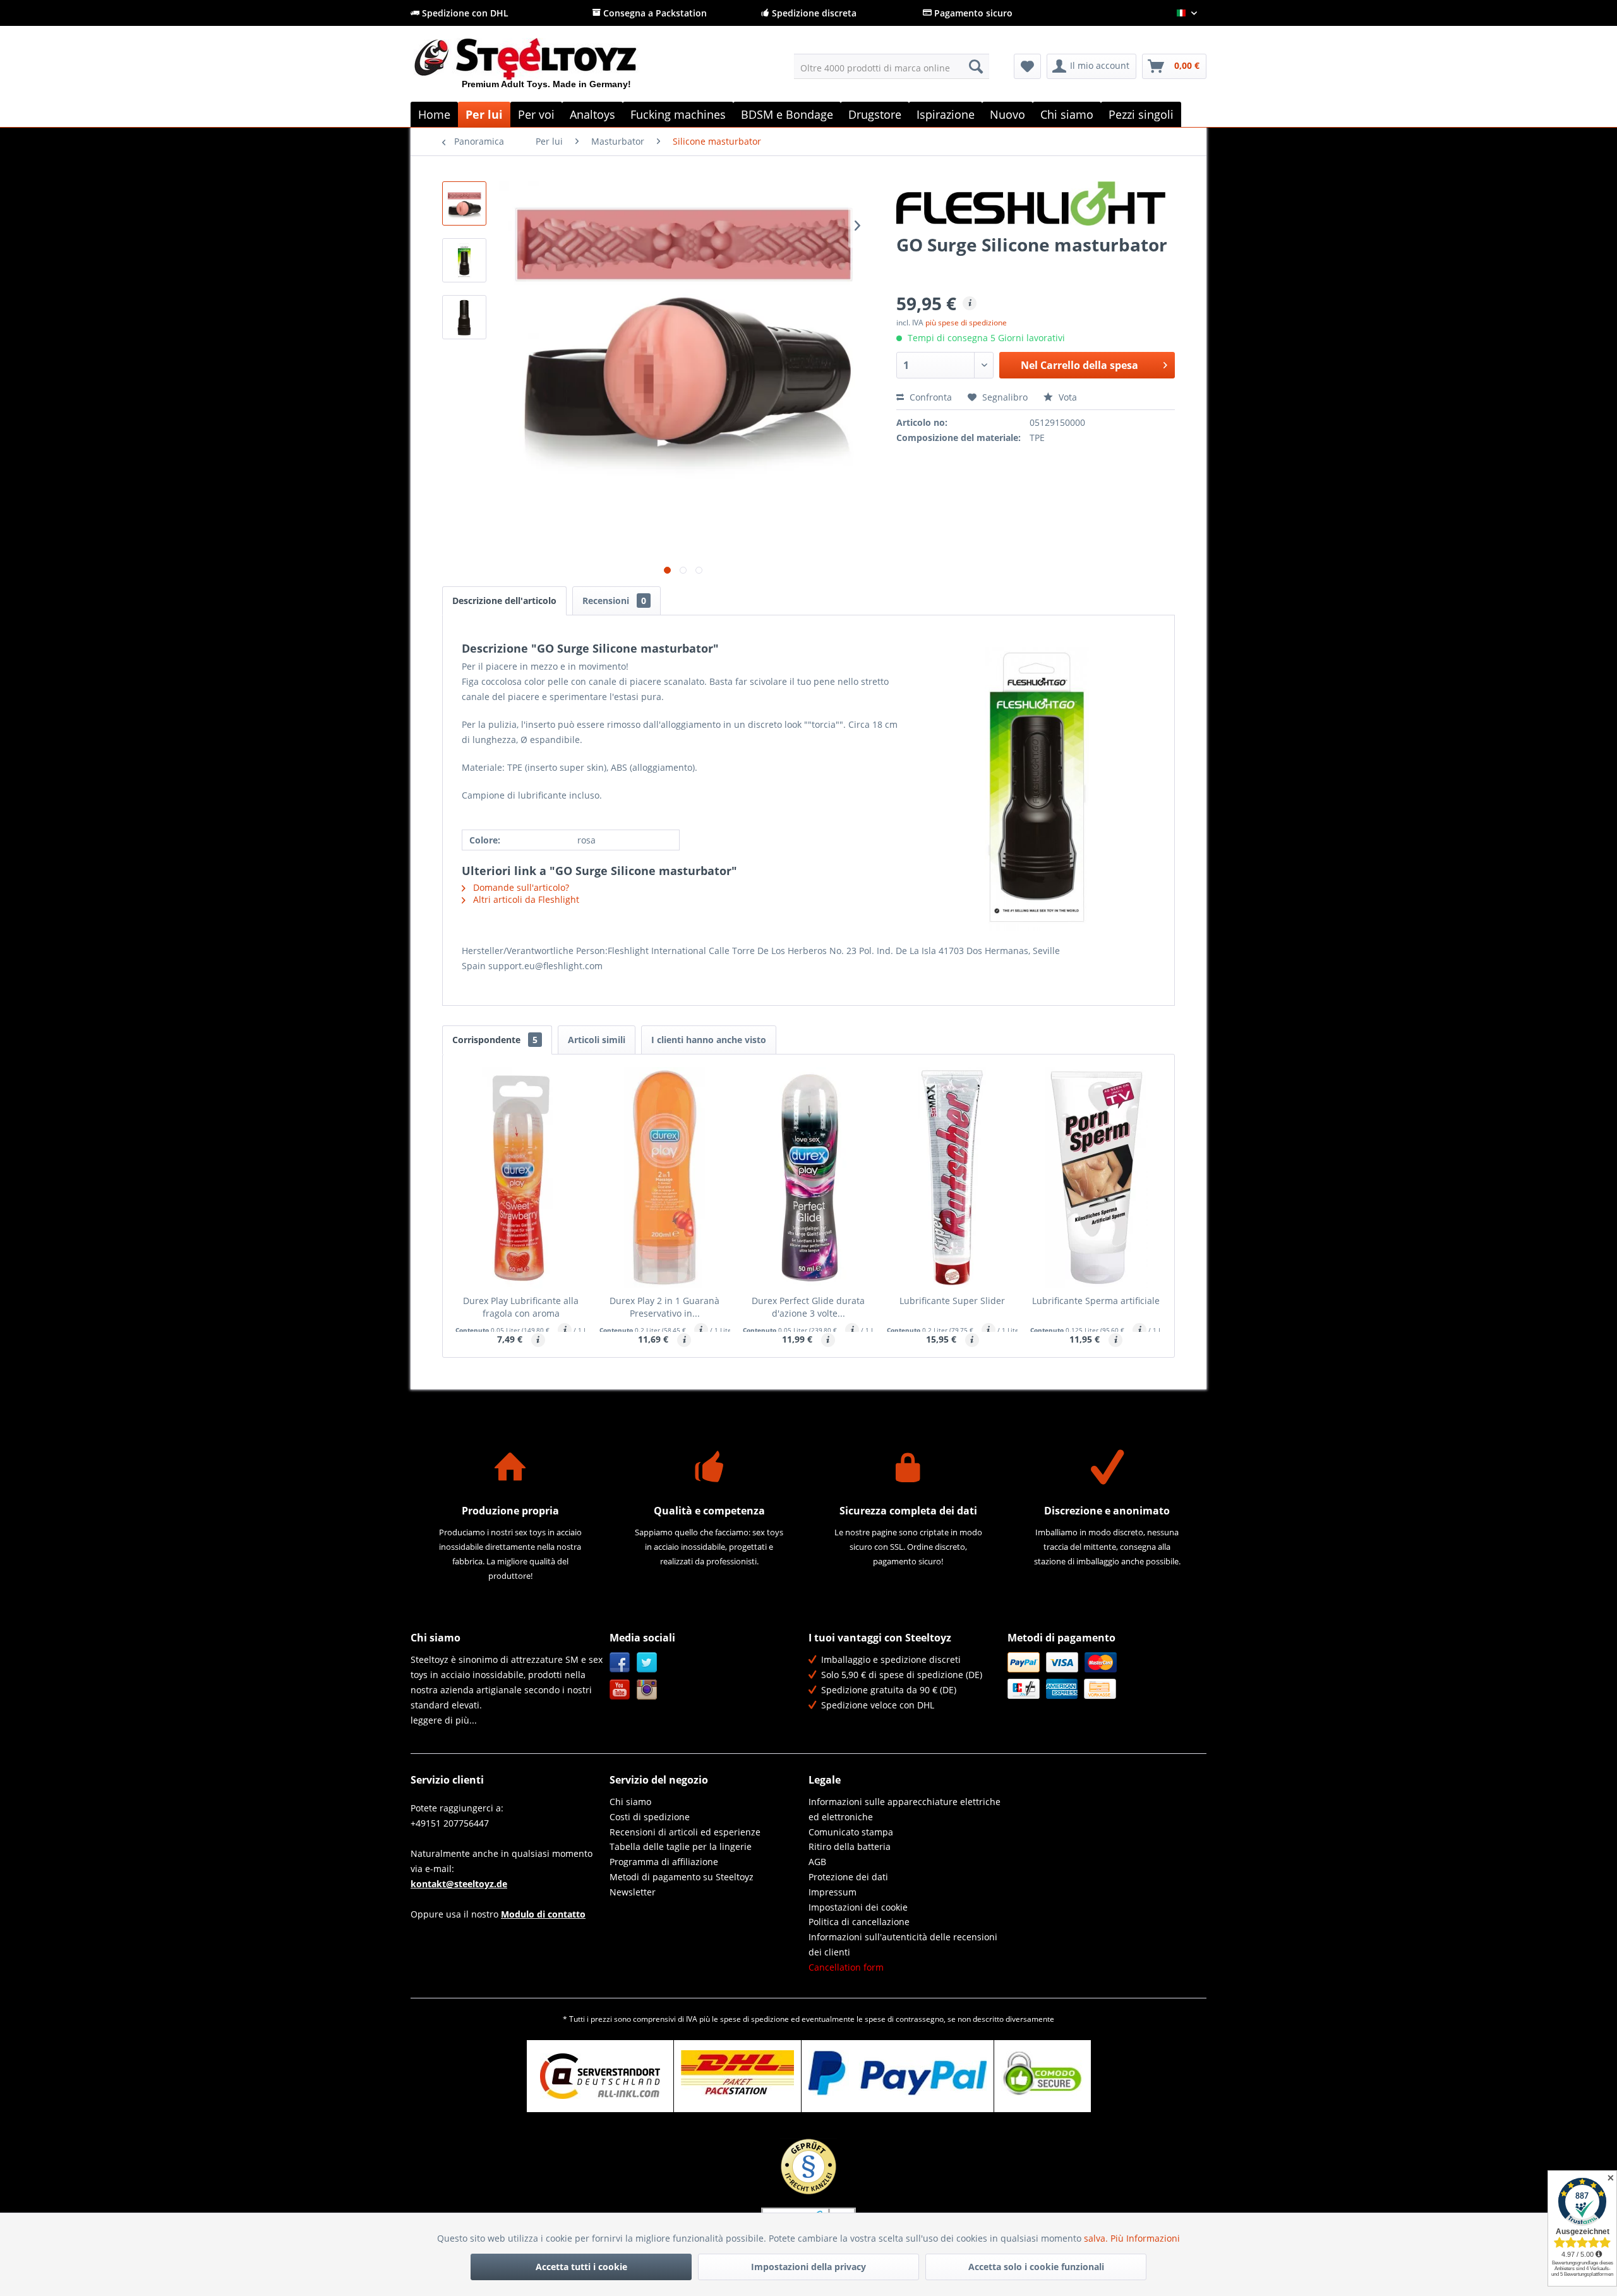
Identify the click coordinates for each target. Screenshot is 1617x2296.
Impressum (833, 1892)
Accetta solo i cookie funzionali (1036, 2267)
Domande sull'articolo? (520, 887)
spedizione (770, 2019)
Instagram (647, 1690)
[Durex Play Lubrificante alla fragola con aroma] (521, 1178)
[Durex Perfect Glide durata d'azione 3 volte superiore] (808, 1178)
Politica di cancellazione (859, 1922)
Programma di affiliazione (664, 1862)
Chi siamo (630, 1802)
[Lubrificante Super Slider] (953, 1178)
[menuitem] (892, 66)
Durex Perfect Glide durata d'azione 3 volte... (808, 1307)
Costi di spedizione (650, 1817)
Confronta (929, 397)
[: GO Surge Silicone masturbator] (464, 203)
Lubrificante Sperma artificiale (1096, 1301)
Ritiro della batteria (850, 1846)
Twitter (647, 1663)
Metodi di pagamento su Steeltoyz (682, 1877)
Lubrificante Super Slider (952, 1301)
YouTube (620, 1690)
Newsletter (633, 1892)
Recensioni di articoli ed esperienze (685, 1832)
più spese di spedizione (966, 323)
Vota (1067, 397)
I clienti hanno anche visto (709, 1040)
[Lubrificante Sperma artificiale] (1096, 1178)
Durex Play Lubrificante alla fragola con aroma (521, 1307)
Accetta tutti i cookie (581, 2267)
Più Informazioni (1145, 2238)
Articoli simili (597, 1040)
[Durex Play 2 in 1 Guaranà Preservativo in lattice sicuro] (665, 1178)
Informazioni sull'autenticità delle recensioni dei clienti (903, 1944)
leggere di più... (444, 1720)
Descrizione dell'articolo (504, 601)
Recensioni (614, 601)
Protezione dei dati (848, 1877)
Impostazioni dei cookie (858, 1907)
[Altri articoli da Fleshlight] (1036, 203)
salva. (1097, 2238)
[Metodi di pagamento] (1104, 1676)
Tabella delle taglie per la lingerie (681, 1846)
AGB (817, 1862)
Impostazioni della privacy (808, 2267)
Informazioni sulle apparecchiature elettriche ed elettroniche (905, 1809)
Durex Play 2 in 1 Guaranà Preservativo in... (664, 1307)
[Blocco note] (1027, 66)
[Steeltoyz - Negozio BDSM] (547, 69)
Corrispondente (495, 1040)
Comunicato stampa (851, 1832)
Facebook (620, 1663)
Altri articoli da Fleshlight (525, 899)
